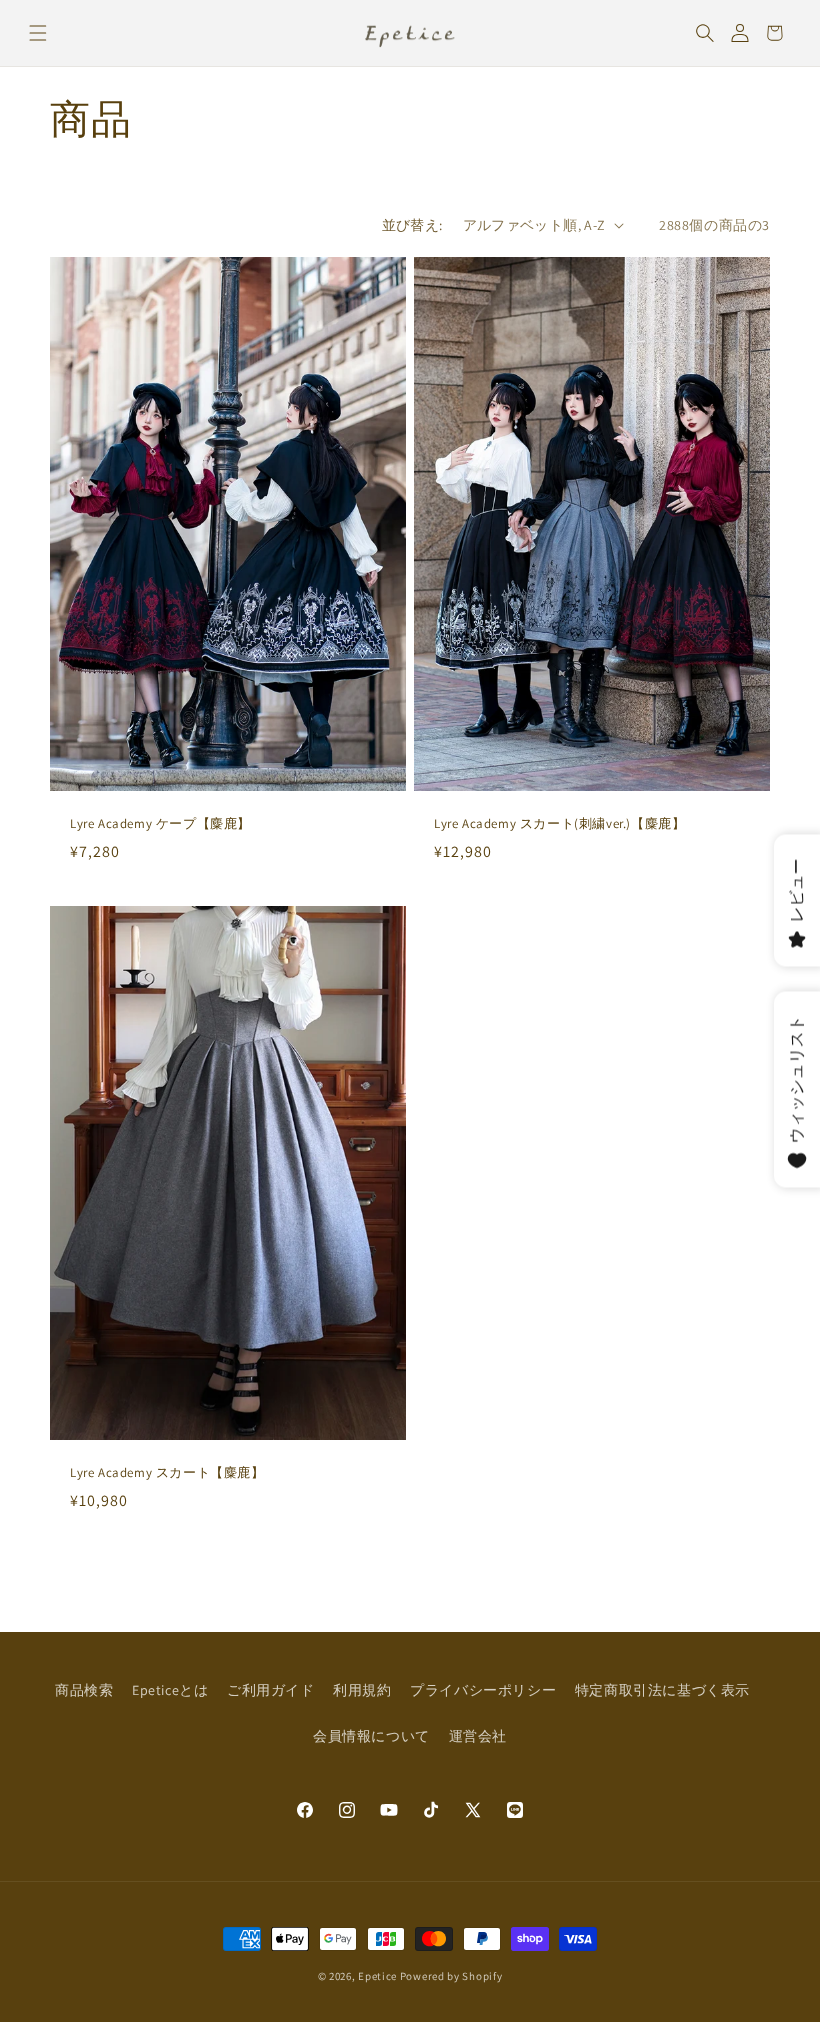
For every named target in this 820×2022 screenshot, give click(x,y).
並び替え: (412, 225)
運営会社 (478, 1736)
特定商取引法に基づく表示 (662, 1690)
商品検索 (84, 1690)
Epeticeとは (170, 1690)
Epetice (377, 1976)
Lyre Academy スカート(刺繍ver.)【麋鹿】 (559, 824)
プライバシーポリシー (483, 1690)
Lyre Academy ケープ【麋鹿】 (160, 824)
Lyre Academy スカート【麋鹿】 (167, 1473)
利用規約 (362, 1690)
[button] (37, 33)
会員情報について (371, 1736)
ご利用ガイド (271, 1690)
